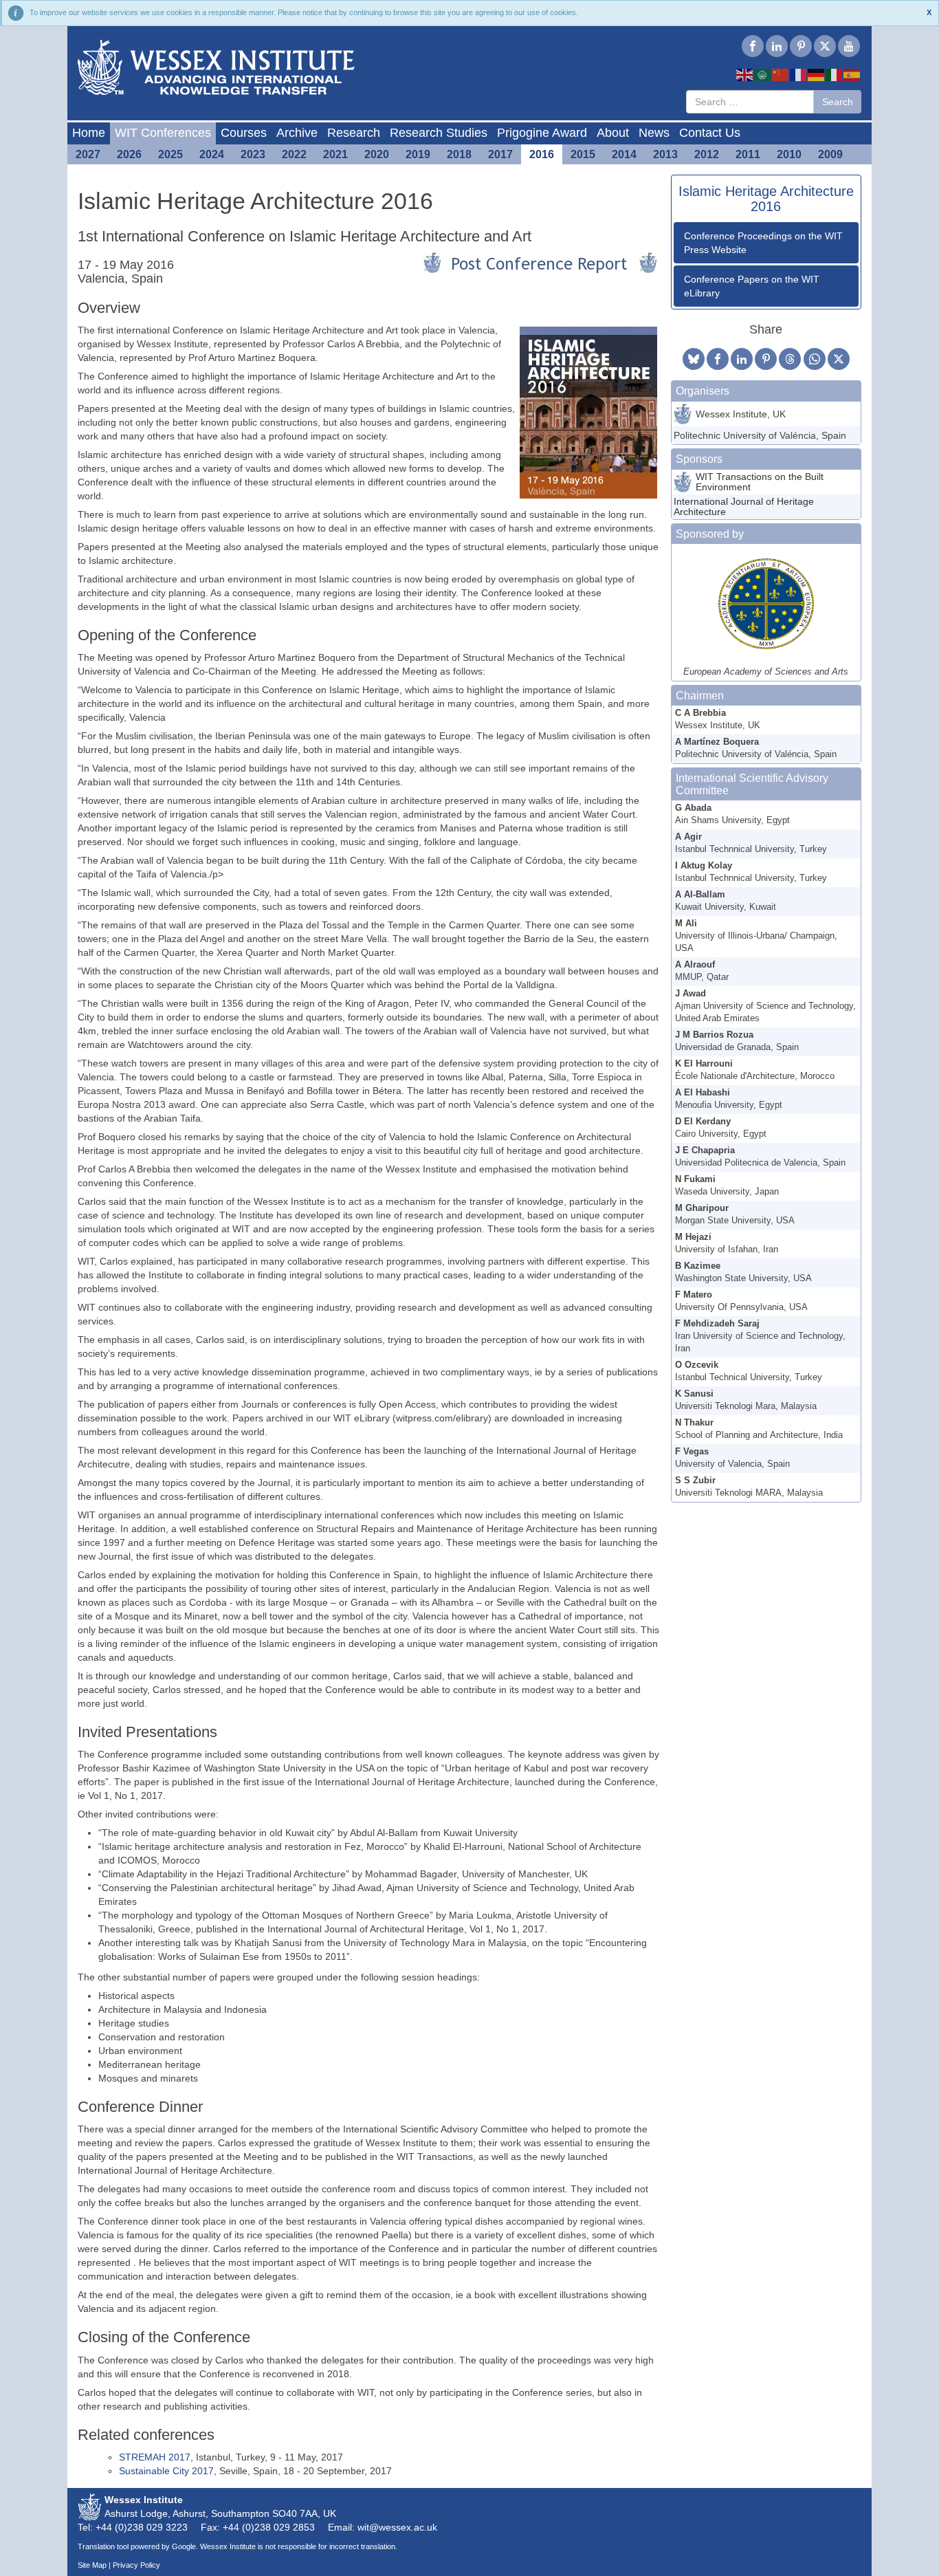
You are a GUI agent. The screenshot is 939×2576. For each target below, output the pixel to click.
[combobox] (750, 102)
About (613, 133)
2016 (542, 154)
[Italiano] (835, 74)
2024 (212, 154)
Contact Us (710, 133)
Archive (297, 133)
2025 (170, 154)
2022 (294, 154)
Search (838, 102)
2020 (377, 154)
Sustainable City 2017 (166, 2471)
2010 (789, 154)
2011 (748, 154)
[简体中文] (781, 74)
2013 (665, 154)
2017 (500, 154)
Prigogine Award (542, 133)
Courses (244, 133)
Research (354, 133)
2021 (335, 154)
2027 (88, 154)
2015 (583, 154)
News (654, 133)
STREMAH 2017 (155, 2457)
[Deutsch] (817, 74)
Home (89, 133)
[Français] (799, 74)
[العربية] (763, 74)
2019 (418, 154)
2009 (830, 154)
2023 (253, 154)
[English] (745, 74)
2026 (129, 154)
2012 (707, 154)
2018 (459, 154)
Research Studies (439, 133)
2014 (624, 154)
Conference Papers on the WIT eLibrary (752, 286)
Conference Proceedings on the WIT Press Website (763, 243)
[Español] (852, 74)
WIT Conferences (163, 133)
